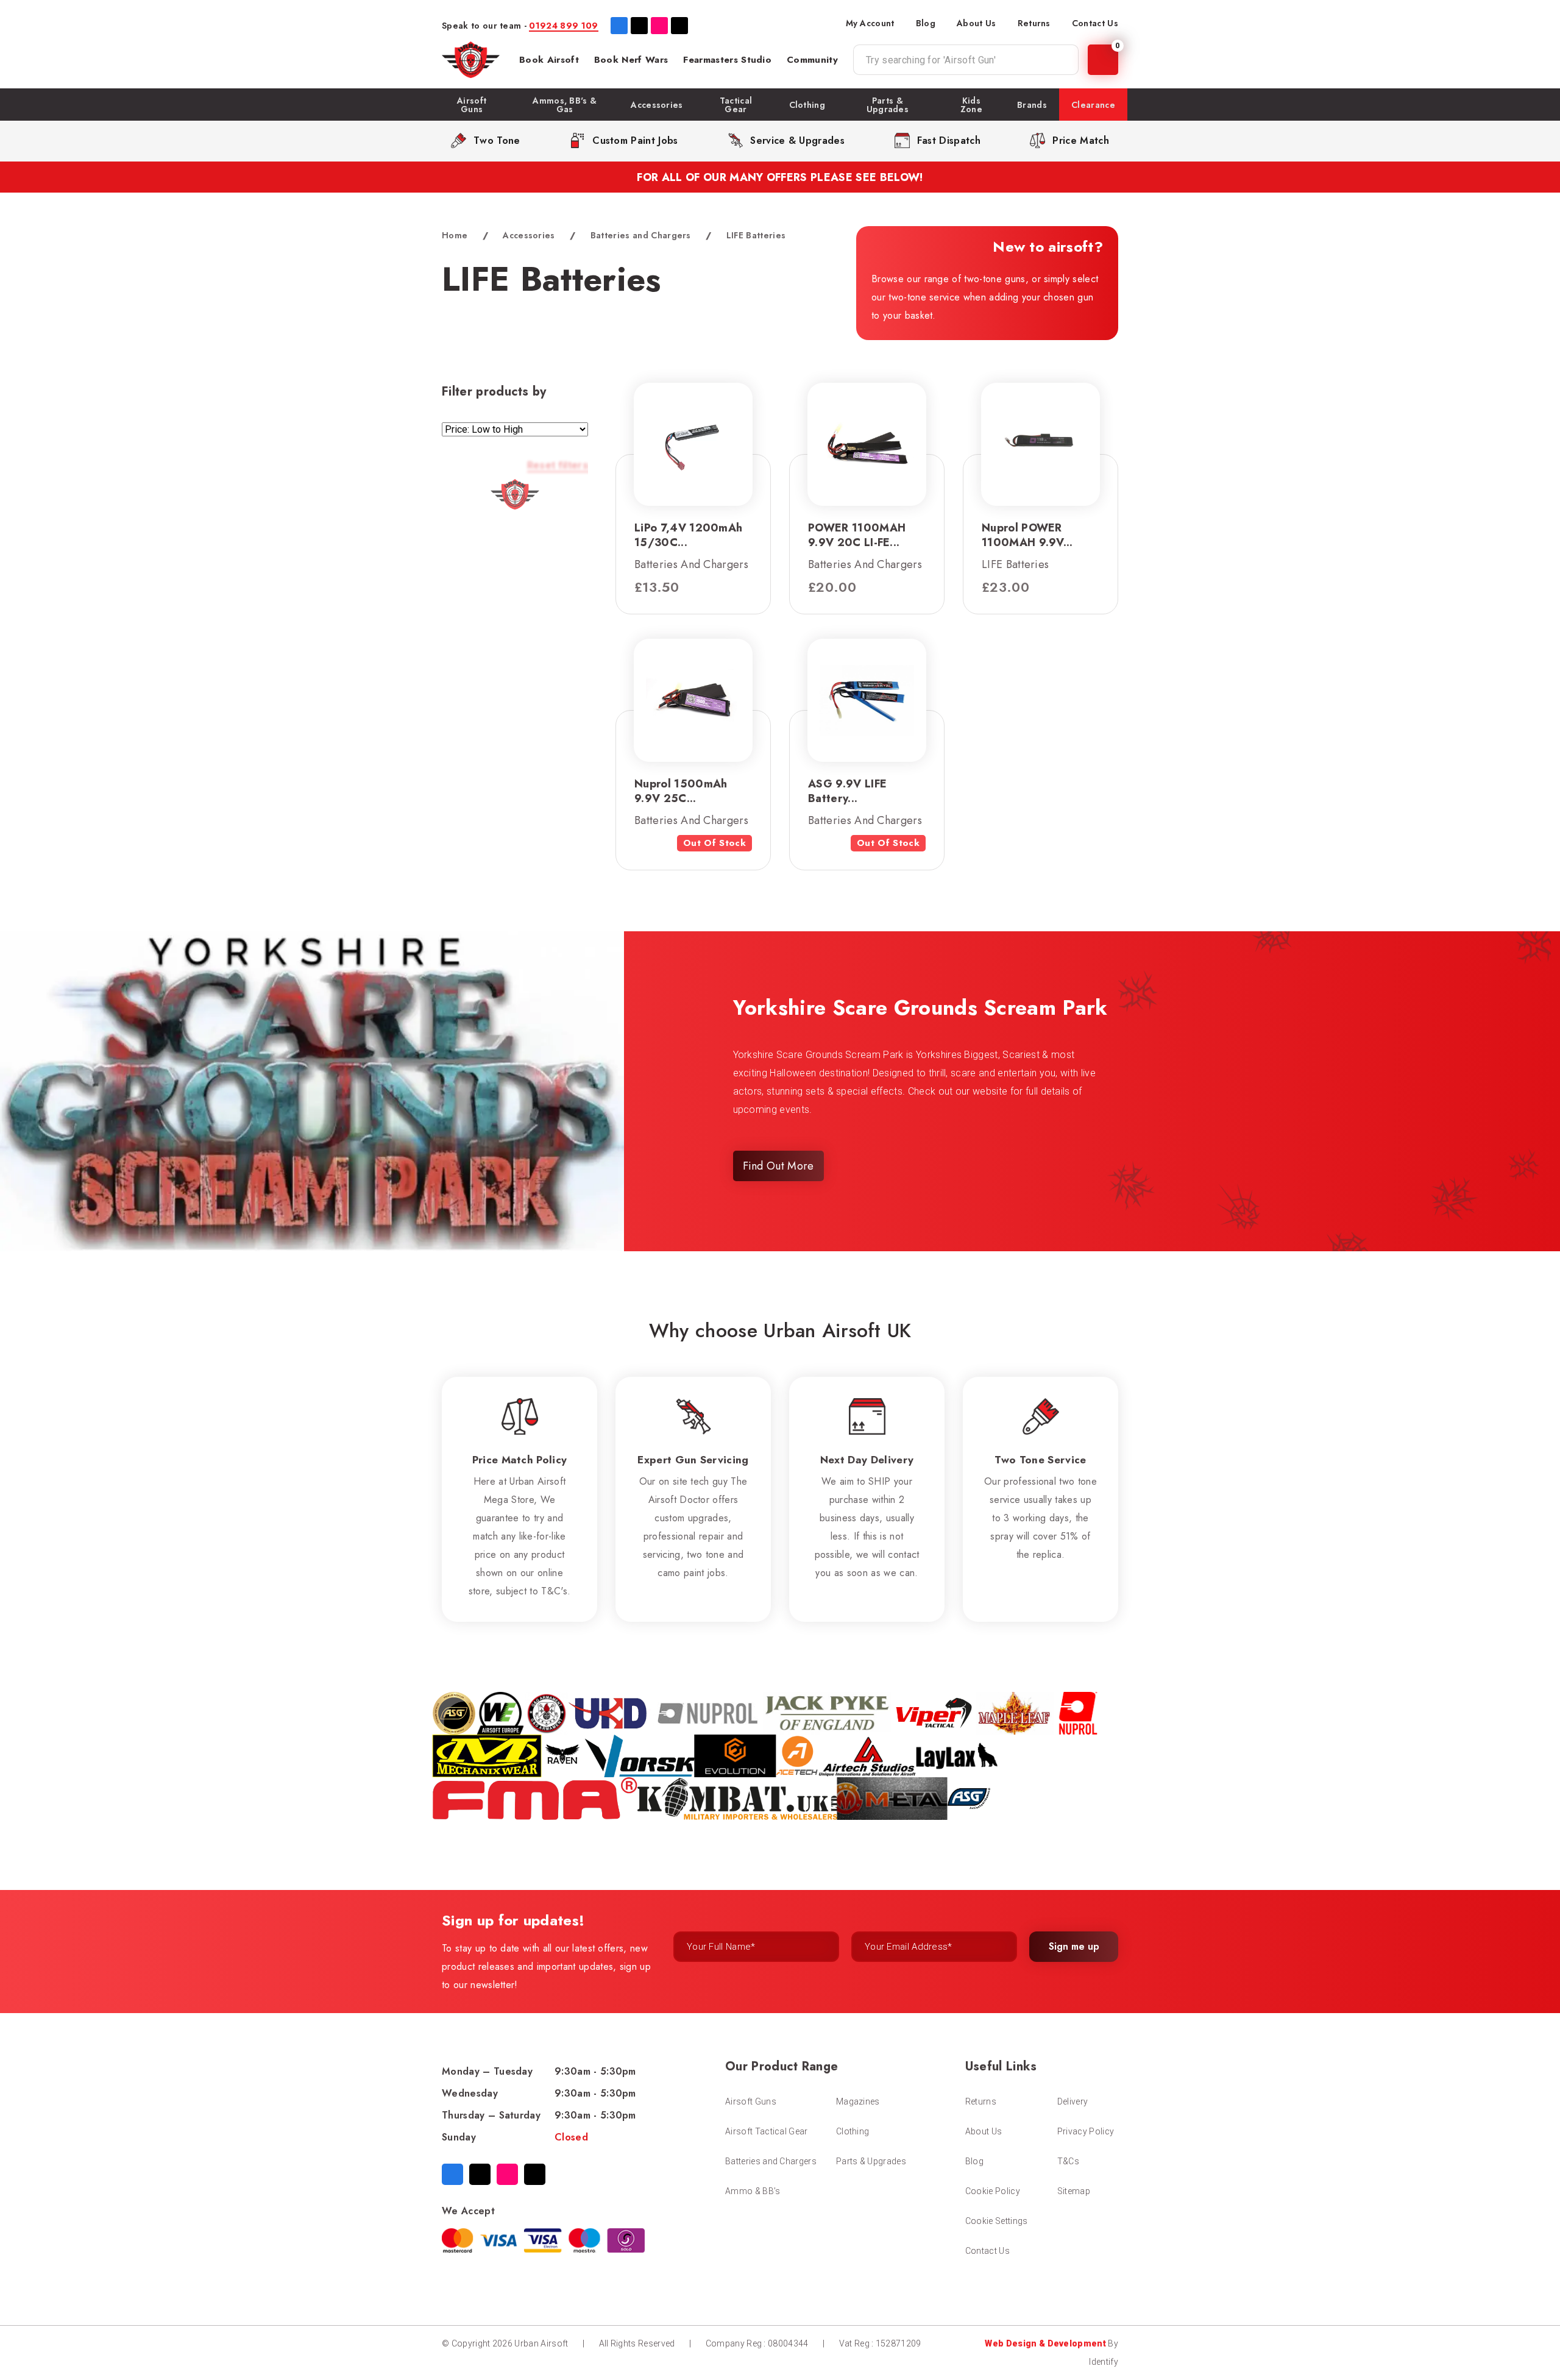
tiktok (679, 26)
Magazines (858, 2101)
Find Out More (778, 1166)
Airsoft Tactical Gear (767, 2131)
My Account (870, 23)
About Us (977, 23)
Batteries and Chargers (641, 235)
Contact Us (1095, 23)
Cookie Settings (997, 2221)
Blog (926, 23)
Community (812, 60)
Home (455, 235)
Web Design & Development (1045, 2343)
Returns (1034, 23)
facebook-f (619, 26)
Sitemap (1074, 2191)
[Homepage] (471, 60)
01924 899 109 (563, 26)
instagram (659, 26)
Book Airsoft (549, 60)
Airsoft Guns (751, 2101)
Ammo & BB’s (753, 2191)
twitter (639, 26)
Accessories (529, 235)
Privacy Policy (1086, 2131)
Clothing (853, 2131)
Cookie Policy (993, 2191)
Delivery (1073, 2101)
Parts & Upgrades (871, 2161)
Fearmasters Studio (727, 60)
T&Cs (1068, 2161)
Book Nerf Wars (631, 60)
